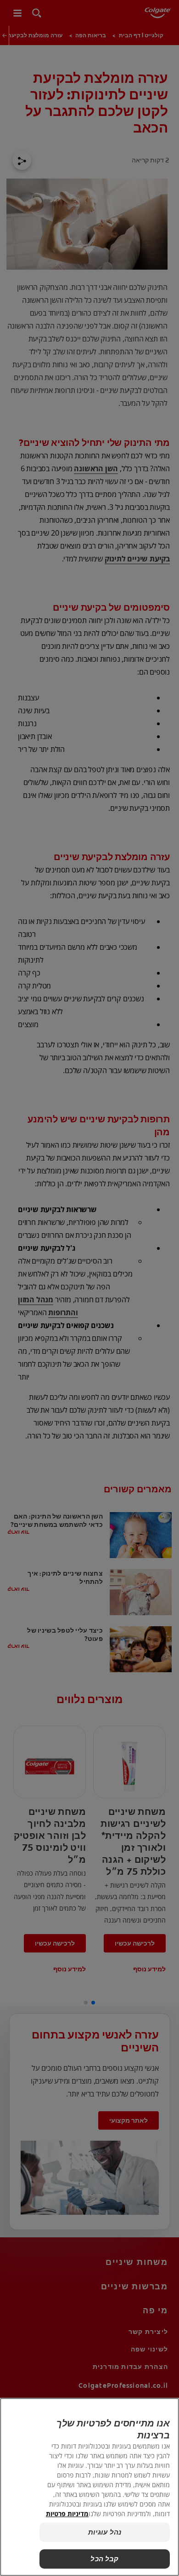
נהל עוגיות (105, 2532)
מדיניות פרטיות (67, 2514)
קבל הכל (104, 2559)
